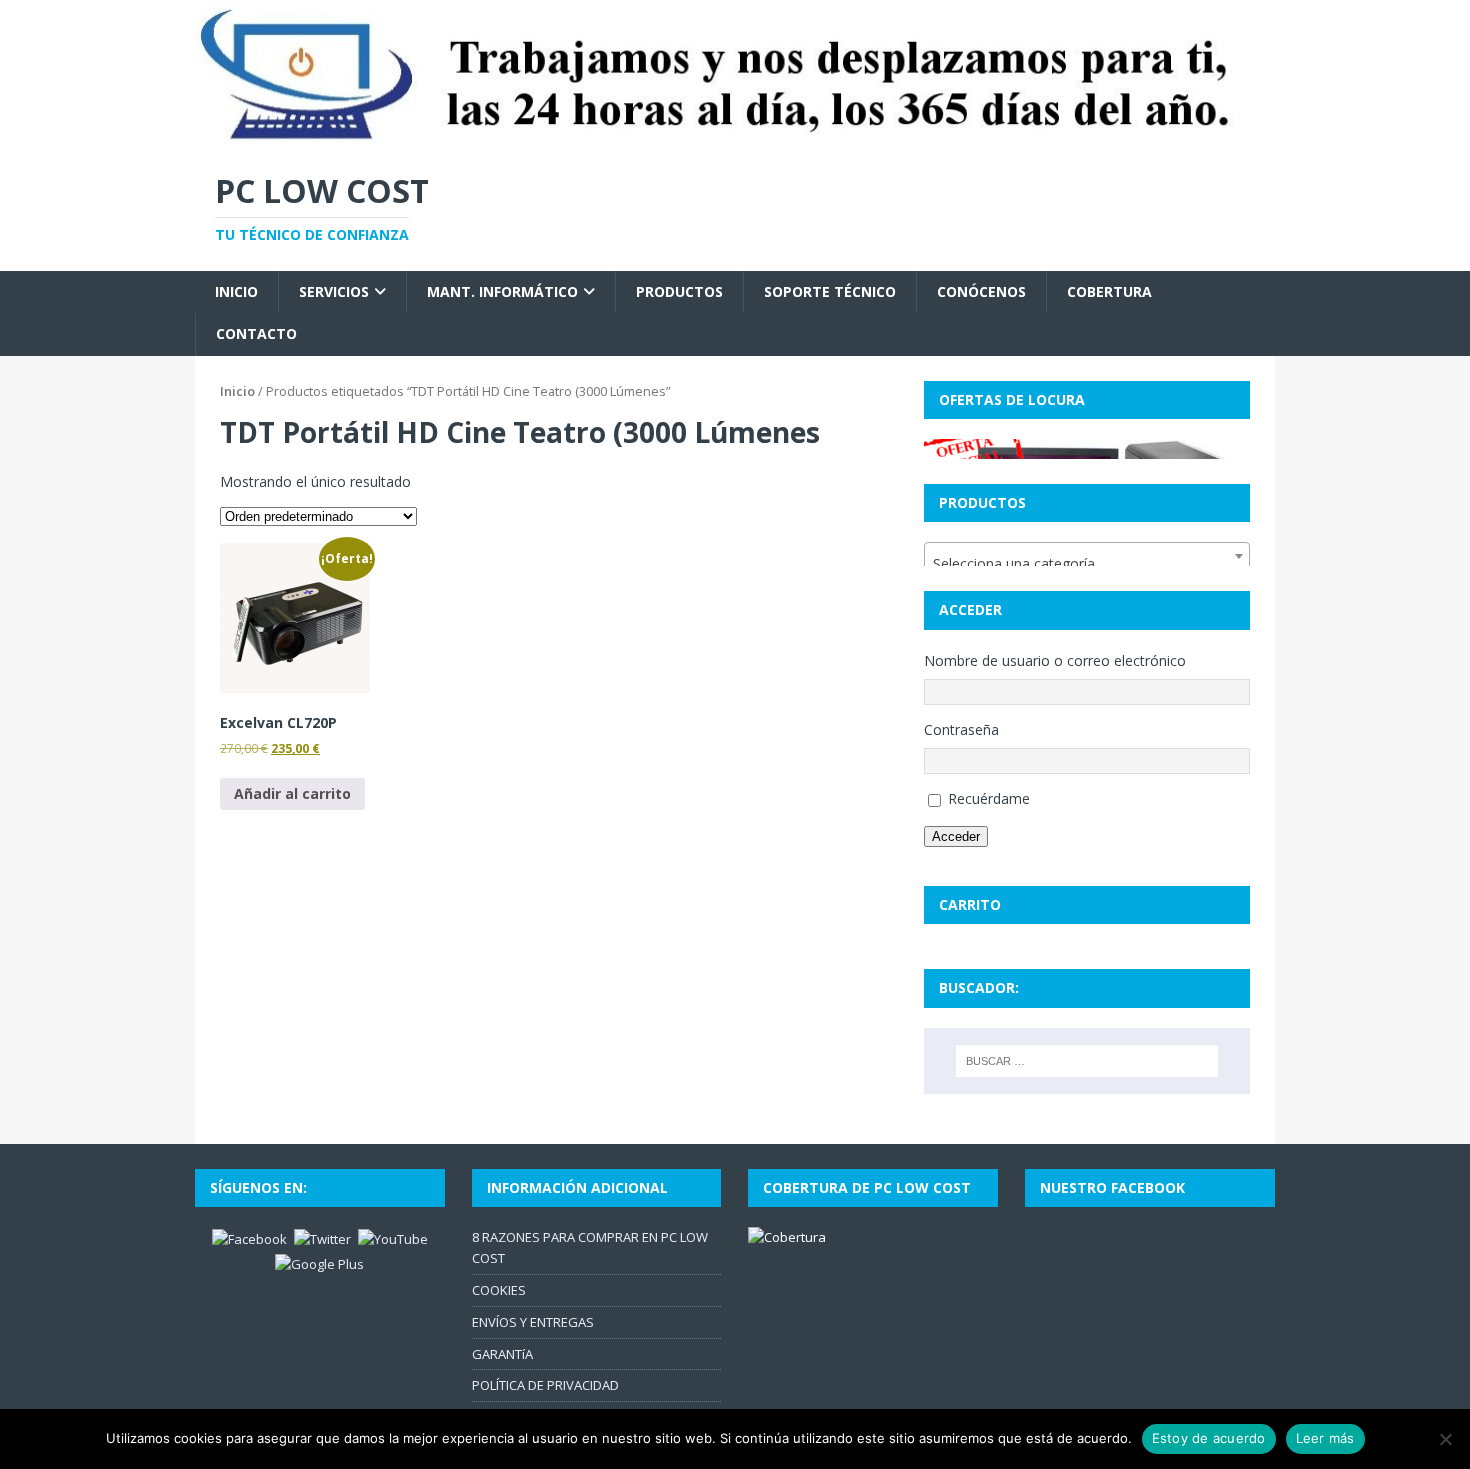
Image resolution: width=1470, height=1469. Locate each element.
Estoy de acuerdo (1209, 1438)
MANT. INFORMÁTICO (502, 291)
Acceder (956, 836)
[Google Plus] (319, 1263)
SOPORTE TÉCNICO (830, 291)
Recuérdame (989, 798)
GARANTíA (502, 1354)
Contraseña (961, 729)
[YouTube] (393, 1238)
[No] (1445, 1439)
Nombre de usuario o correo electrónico (1055, 660)
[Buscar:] (1087, 1061)
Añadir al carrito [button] (292, 793)
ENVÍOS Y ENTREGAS (533, 1322)
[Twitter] (322, 1238)
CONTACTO (256, 333)
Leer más (1325, 1438)
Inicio (237, 391)
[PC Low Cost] (735, 137)
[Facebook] (249, 1238)
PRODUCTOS (679, 291)
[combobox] (1087, 556)
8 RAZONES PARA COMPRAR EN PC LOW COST (590, 1247)
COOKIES (499, 1290)
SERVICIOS (334, 291)
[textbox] (1087, 564)
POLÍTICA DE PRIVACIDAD (545, 1385)
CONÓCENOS (981, 291)
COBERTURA (1109, 291)
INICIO (236, 291)
